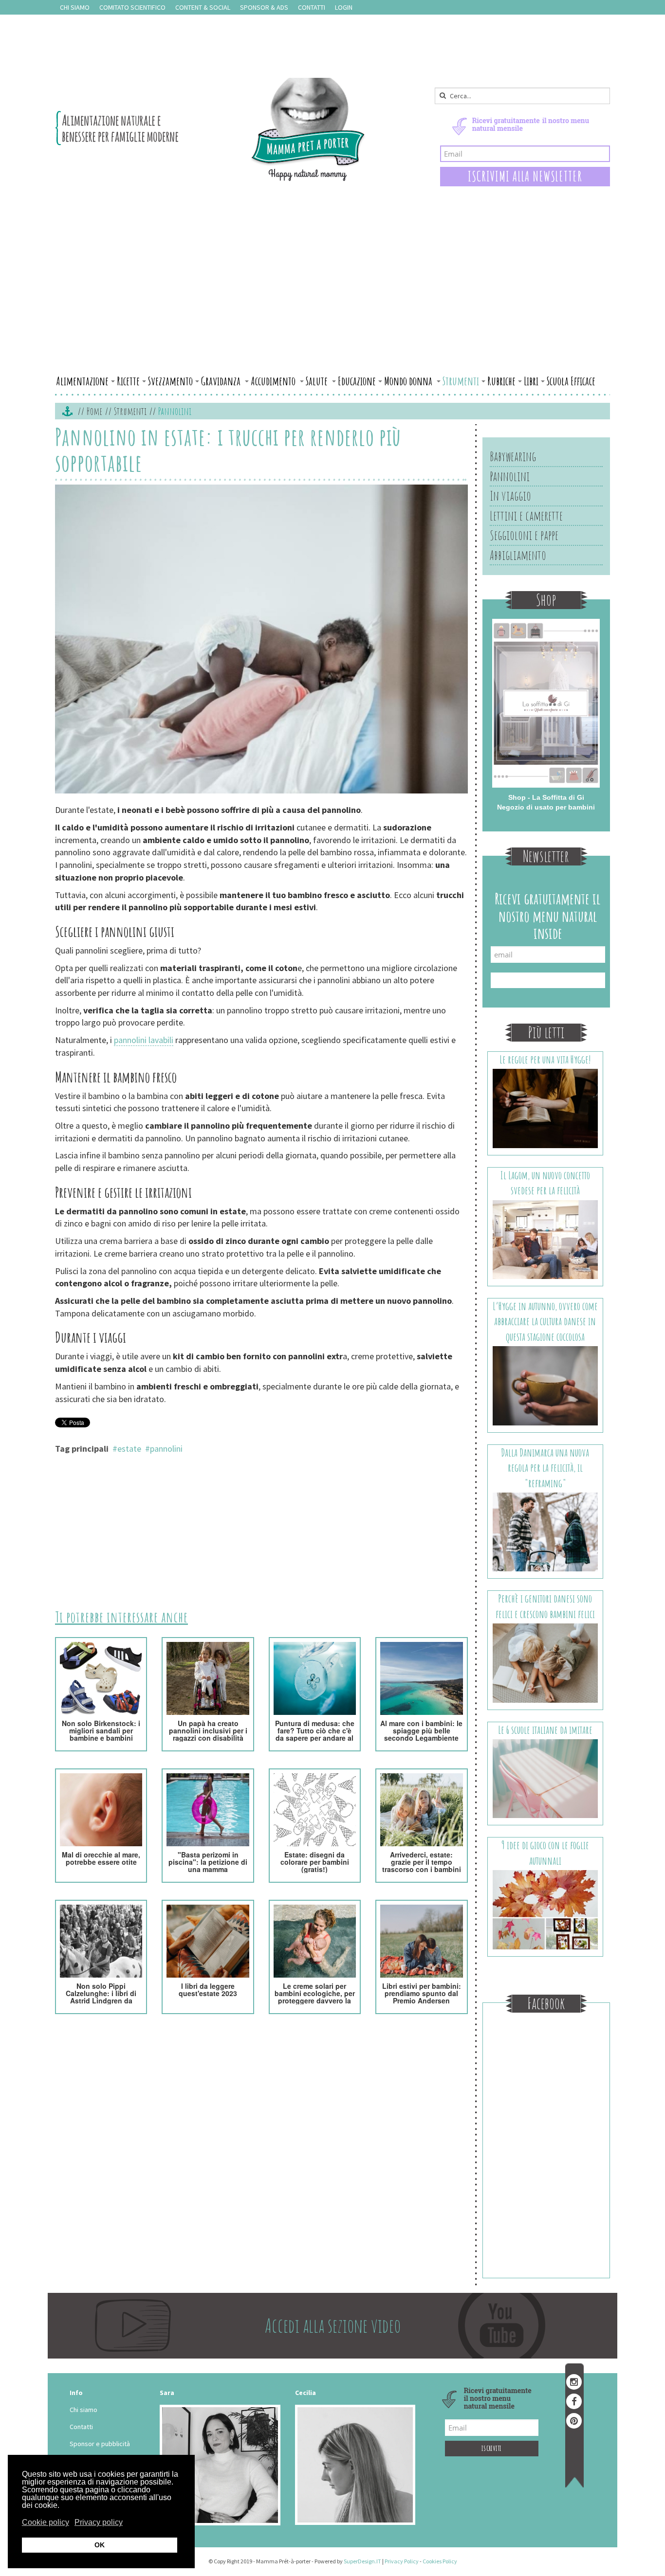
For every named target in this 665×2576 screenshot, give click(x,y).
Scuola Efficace (571, 381)
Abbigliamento (518, 555)
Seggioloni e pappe (524, 535)
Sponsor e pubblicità (100, 2444)
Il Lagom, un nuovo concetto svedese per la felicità (545, 1183)
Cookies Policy (440, 2561)
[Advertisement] (332, 298)
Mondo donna (409, 381)
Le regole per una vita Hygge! (545, 1059)
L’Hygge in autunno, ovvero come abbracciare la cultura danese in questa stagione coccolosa (545, 1321)
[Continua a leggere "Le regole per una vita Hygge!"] (545, 1108)
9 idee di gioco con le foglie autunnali (545, 1853)
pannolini (166, 1449)
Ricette (128, 381)
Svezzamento (170, 381)
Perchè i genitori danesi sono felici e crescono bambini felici (545, 1606)
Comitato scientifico (132, 7)
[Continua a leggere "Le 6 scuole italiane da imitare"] (545, 1778)
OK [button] (100, 2545)
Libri (531, 381)
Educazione (357, 381)
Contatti (312, 7)
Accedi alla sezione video (333, 2325)
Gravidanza (222, 381)
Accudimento (274, 381)
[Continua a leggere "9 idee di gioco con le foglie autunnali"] (545, 1909)
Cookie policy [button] (46, 2522)
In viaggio (510, 496)
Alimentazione (82, 381)
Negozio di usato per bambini (546, 807)
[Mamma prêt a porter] (211, 129)
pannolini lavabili (144, 1040)
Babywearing (513, 456)
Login (344, 7)
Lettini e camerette (526, 516)
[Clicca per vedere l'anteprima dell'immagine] (261, 640)
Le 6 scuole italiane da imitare (545, 1730)
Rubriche (501, 381)
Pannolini (510, 476)
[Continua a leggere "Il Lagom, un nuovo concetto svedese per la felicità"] (545, 1239)
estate (129, 1449)
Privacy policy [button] (99, 2522)
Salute (318, 381)
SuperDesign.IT (362, 2561)
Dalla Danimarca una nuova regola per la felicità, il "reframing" (545, 1468)
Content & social (203, 7)
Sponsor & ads (264, 7)
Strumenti (461, 381)
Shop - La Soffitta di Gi (546, 797)
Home (94, 411)
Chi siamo (75, 7)
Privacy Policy (402, 2561)
